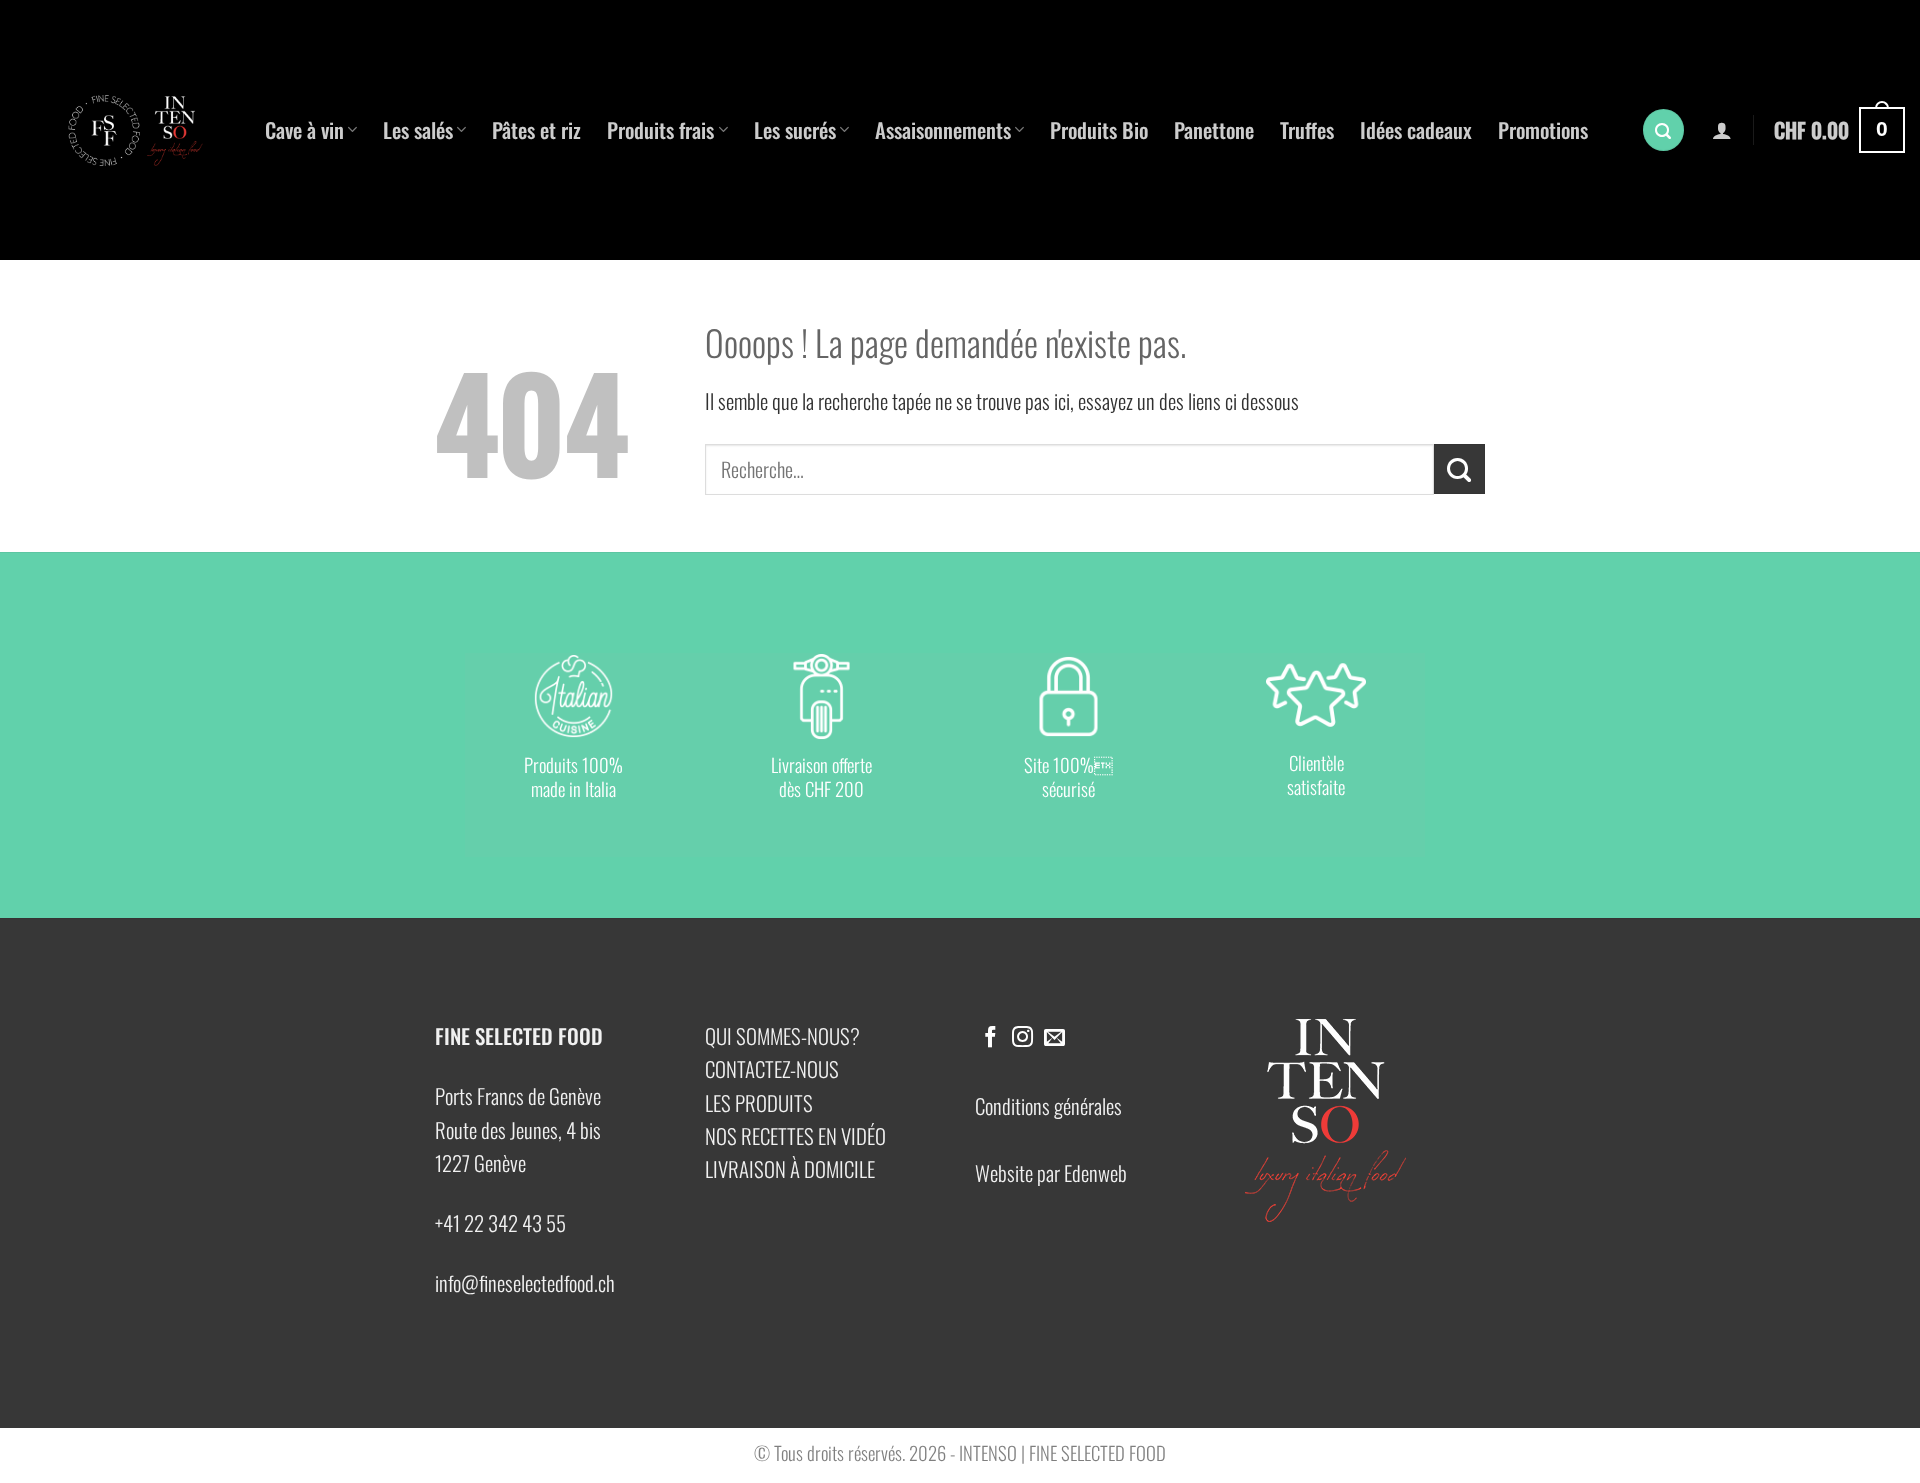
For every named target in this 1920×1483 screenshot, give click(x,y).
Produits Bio (1099, 129)
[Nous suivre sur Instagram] (1022, 1038)
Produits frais (660, 129)
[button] (1664, 130)
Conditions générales (1048, 1105)
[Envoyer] (1459, 469)
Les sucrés (795, 129)
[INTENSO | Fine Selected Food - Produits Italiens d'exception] (145, 130)
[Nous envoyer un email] (1054, 1038)
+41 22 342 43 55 (500, 1222)
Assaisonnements (943, 129)
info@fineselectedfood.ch (525, 1282)
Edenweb (1095, 1172)
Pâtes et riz (536, 129)
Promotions (1543, 129)
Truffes (1307, 129)
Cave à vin (304, 129)
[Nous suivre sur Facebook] (990, 1038)
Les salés (418, 129)
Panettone (1214, 129)
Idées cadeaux (1416, 129)
